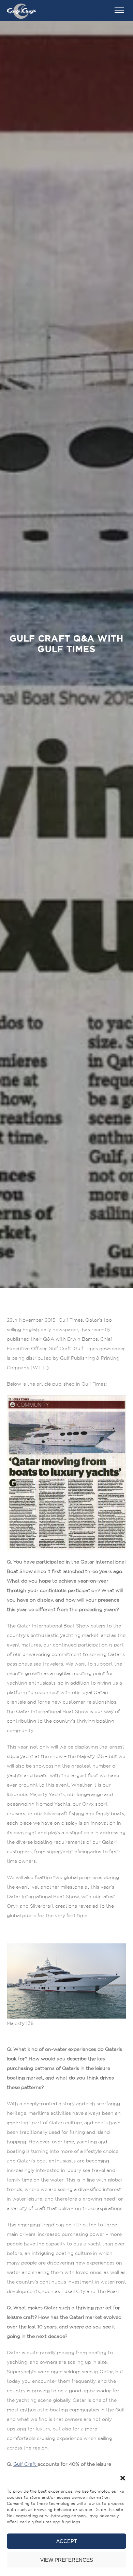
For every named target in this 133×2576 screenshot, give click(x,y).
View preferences (67, 2560)
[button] (123, 2478)
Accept (67, 2541)
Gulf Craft (25, 2464)
